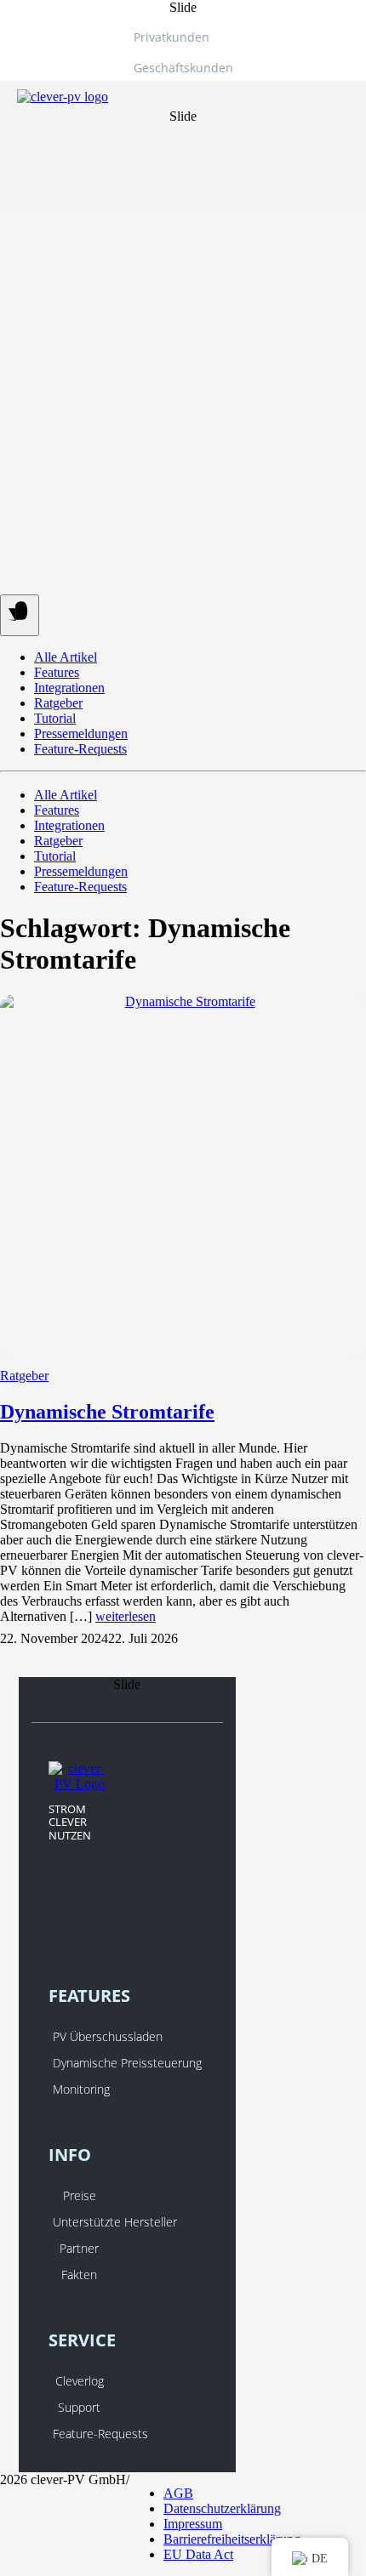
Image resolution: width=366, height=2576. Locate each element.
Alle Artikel (66, 657)
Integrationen (69, 688)
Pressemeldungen (81, 734)
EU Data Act (198, 2554)
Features (57, 672)
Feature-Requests (80, 749)
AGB (178, 2493)
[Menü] (20, 615)
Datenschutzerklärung (222, 2508)
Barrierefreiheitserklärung (232, 2539)
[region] (183, 104)
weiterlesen (126, 1616)
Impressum (193, 2524)
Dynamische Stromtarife (107, 1412)
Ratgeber (58, 703)
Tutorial (55, 718)
